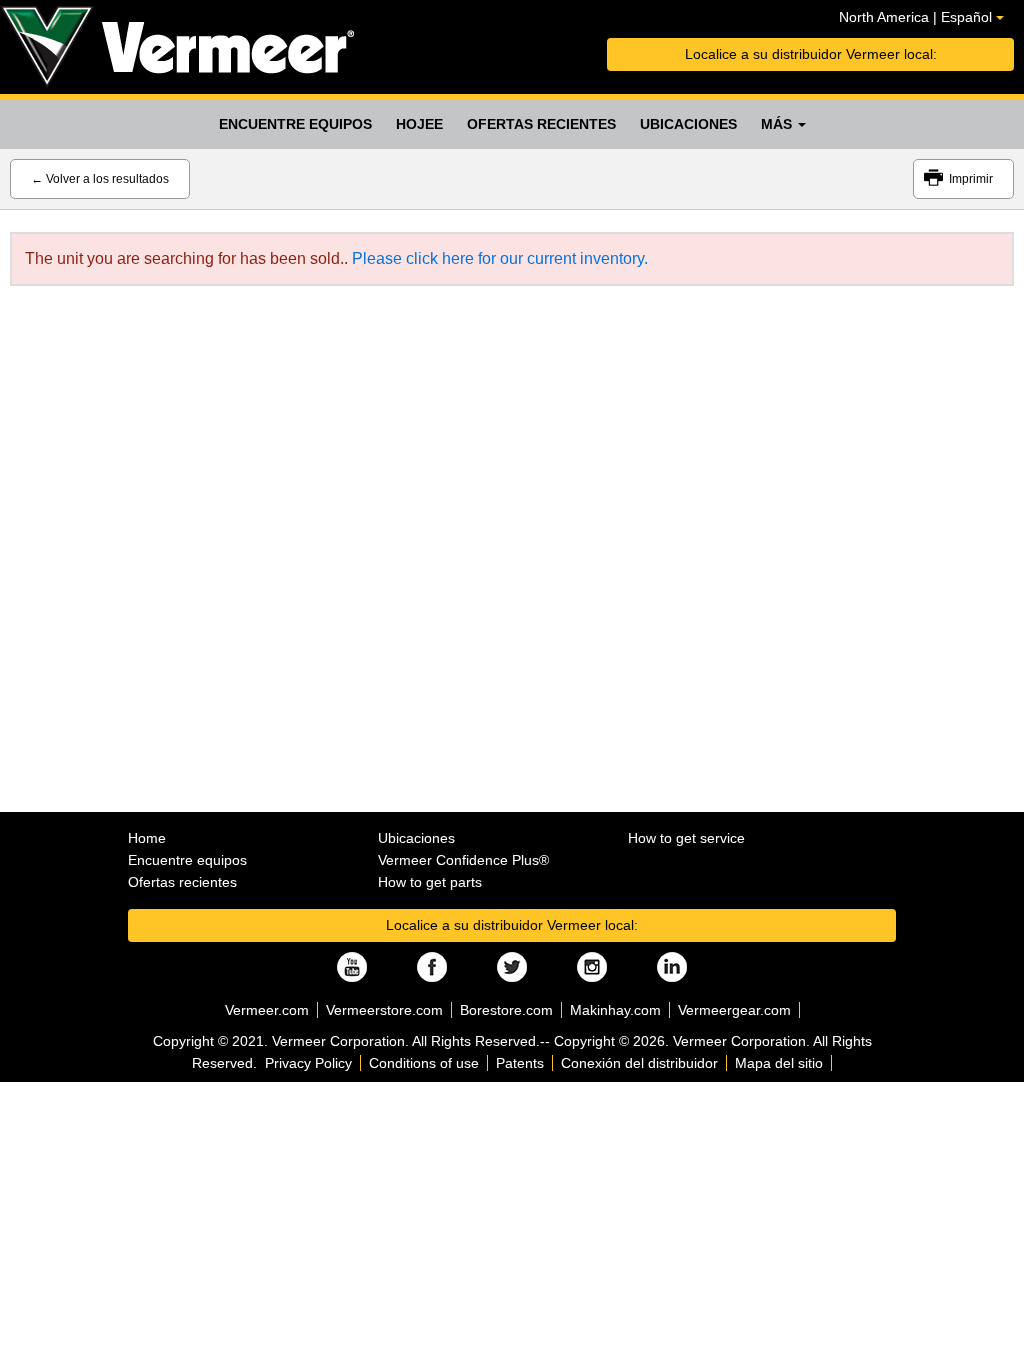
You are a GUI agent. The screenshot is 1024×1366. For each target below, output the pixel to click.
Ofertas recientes (541, 124)
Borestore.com (506, 1010)
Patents (520, 1063)
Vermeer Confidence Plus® (463, 860)
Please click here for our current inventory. (500, 258)
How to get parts (430, 882)
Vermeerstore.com (384, 1010)
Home (147, 838)
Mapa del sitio (779, 1063)
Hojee (419, 124)
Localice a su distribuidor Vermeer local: (811, 54)
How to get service (686, 838)
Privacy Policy (308, 1063)
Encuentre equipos (295, 124)
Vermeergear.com (734, 1010)
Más (778, 124)
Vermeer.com (267, 1010)
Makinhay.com (615, 1010)
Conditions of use (424, 1063)
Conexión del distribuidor (639, 1063)
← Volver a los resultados (100, 179)
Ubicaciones (688, 124)
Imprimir (971, 179)
